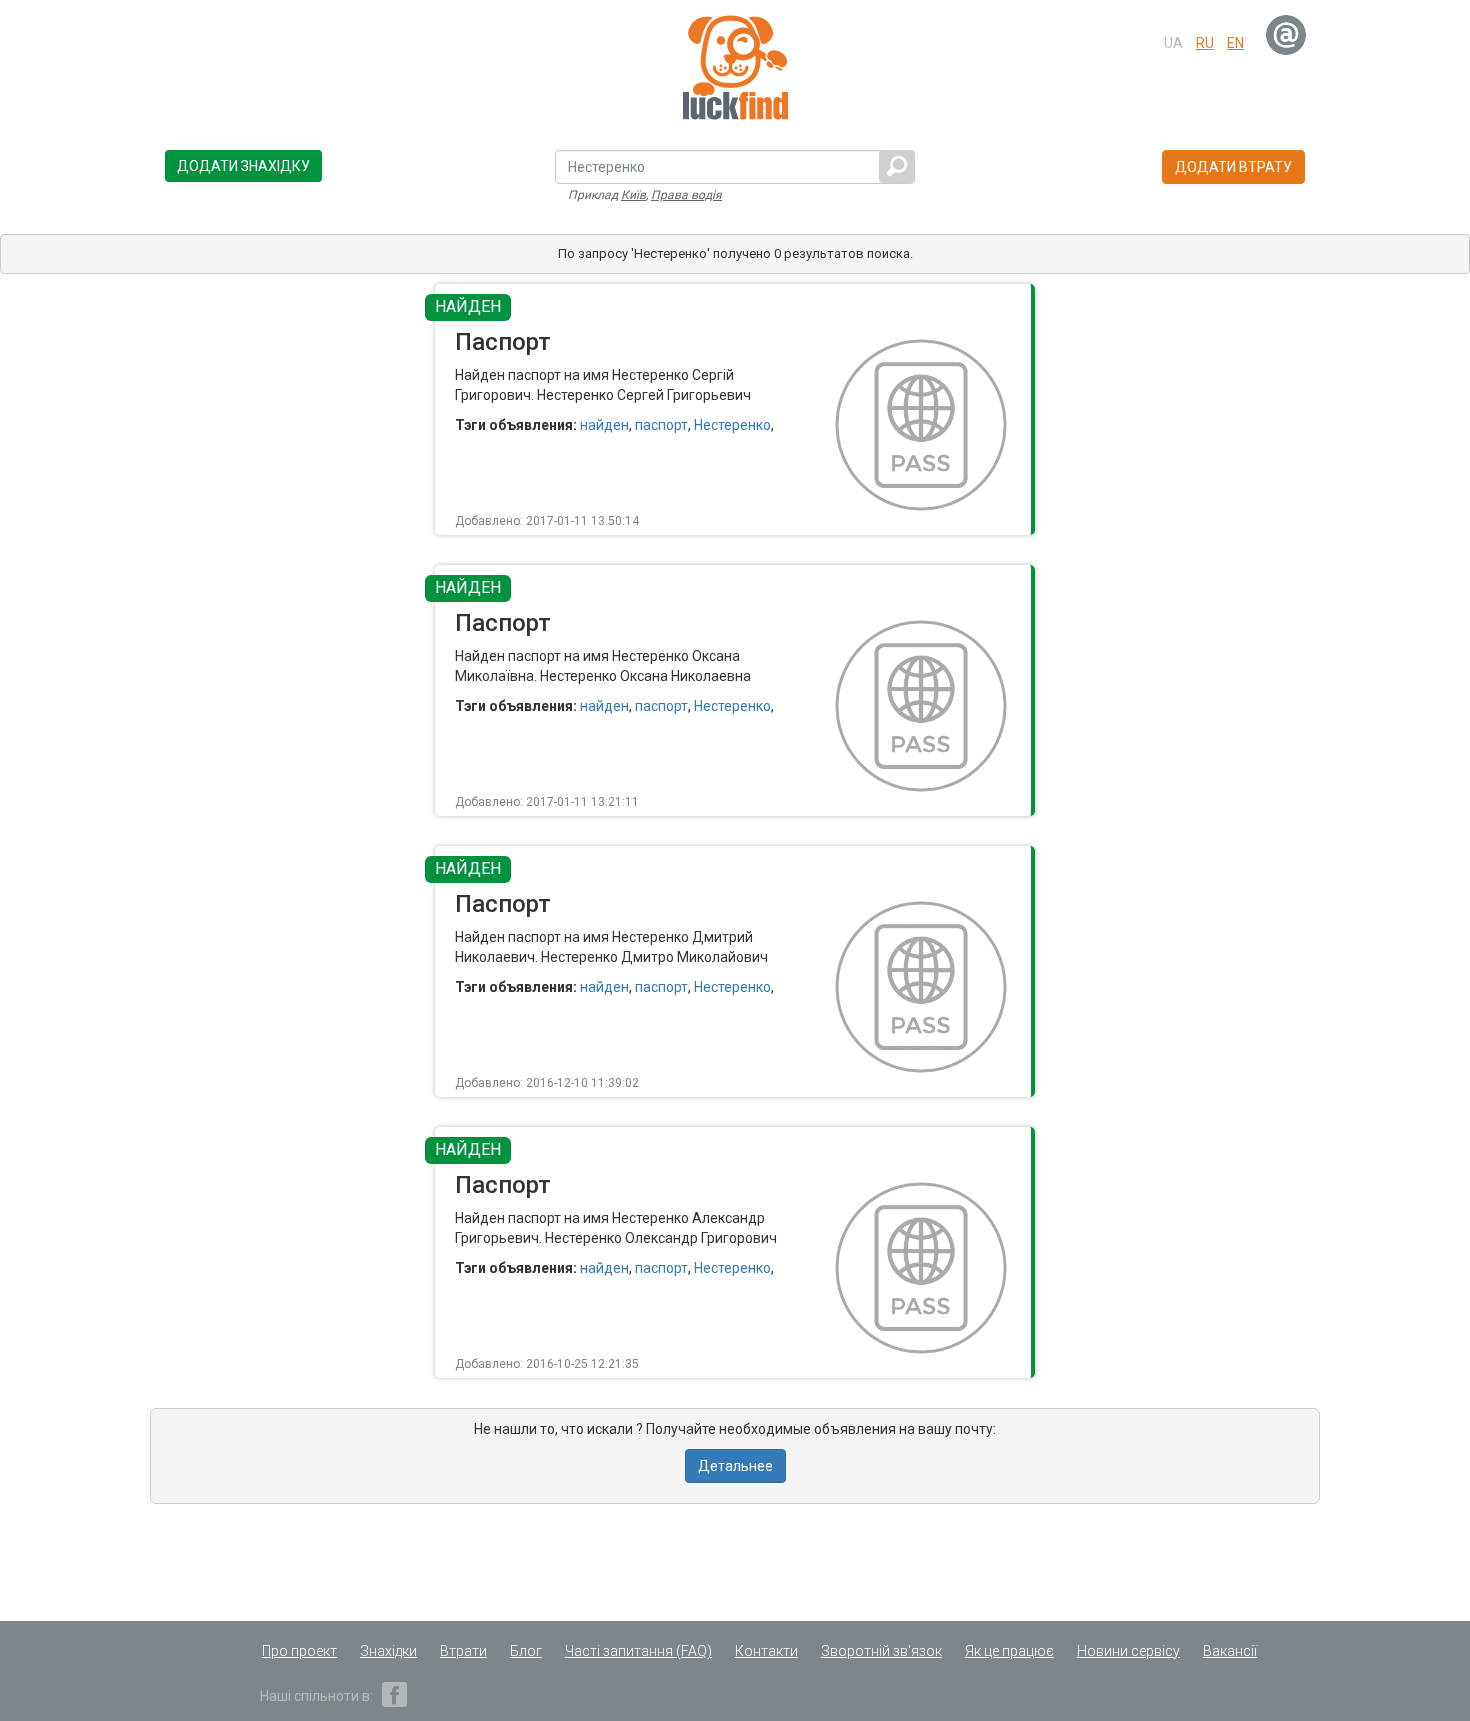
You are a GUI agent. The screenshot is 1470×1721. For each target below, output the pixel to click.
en (1235, 43)
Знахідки (388, 1651)
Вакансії (1230, 1651)
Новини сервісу (1128, 1651)
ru (1205, 43)
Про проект (299, 1651)
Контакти (766, 1651)
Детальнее (735, 1466)
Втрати (463, 1651)
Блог (526, 1651)
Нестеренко (732, 425)
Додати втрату (1233, 167)
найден (604, 425)
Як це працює (1009, 1651)
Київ (633, 195)
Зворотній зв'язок (881, 1651)
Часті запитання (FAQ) (638, 1651)
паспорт (661, 425)
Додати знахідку (243, 166)
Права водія (686, 195)
